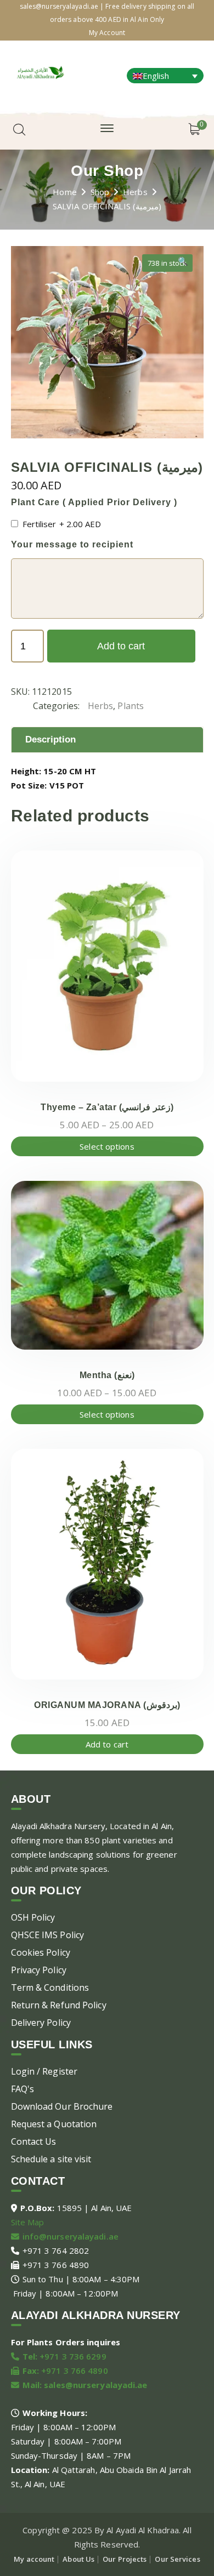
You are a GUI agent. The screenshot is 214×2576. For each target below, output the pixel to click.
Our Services (177, 2559)
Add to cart (121, 646)
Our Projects (125, 2559)
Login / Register (44, 2071)
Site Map (28, 2222)
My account (34, 2559)
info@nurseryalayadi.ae (71, 2236)
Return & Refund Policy (59, 2005)
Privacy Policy (39, 1970)
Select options (107, 1146)
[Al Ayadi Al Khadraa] (40, 71)
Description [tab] (51, 739)
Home (64, 192)
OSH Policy (33, 1917)
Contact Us (34, 2141)
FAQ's (23, 2089)
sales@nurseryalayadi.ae (95, 2385)
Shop (100, 192)
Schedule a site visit (51, 2159)
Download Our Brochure (62, 2106)
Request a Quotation (54, 2124)
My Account (107, 33)
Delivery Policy (41, 2023)
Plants (131, 706)
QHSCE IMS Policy (48, 1935)
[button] (183, 265)
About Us (78, 2559)
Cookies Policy (41, 1952)
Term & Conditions (50, 1987)
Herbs (135, 192)
